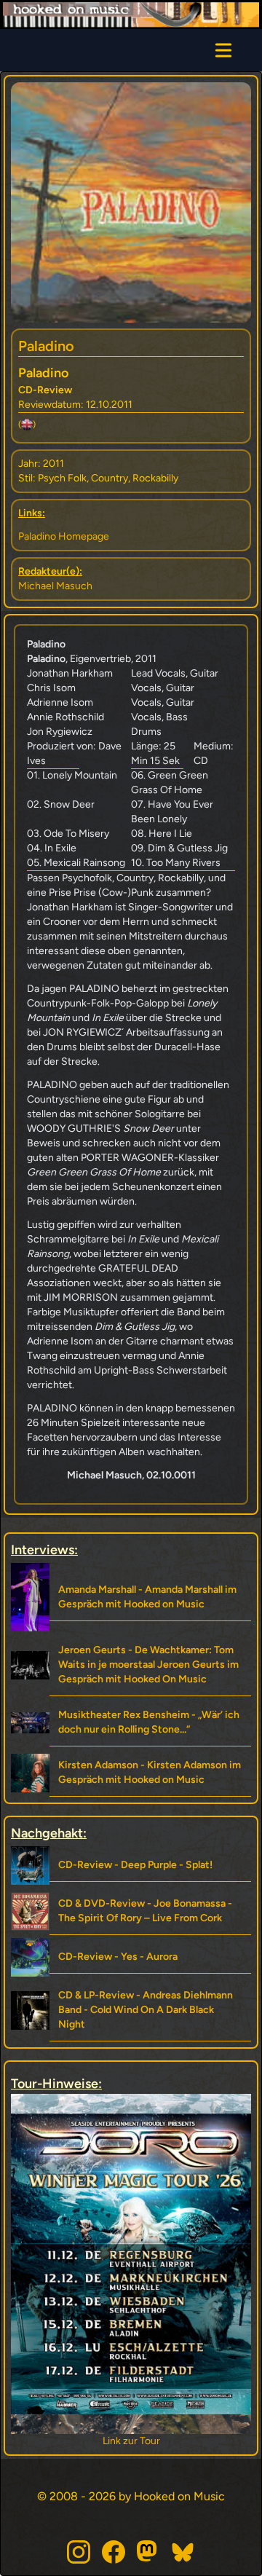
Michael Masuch (55, 586)
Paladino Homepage (64, 536)
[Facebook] (114, 2552)
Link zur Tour (131, 2441)
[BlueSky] (183, 2552)
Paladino (46, 346)
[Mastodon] (148, 2552)
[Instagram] (79, 2552)
